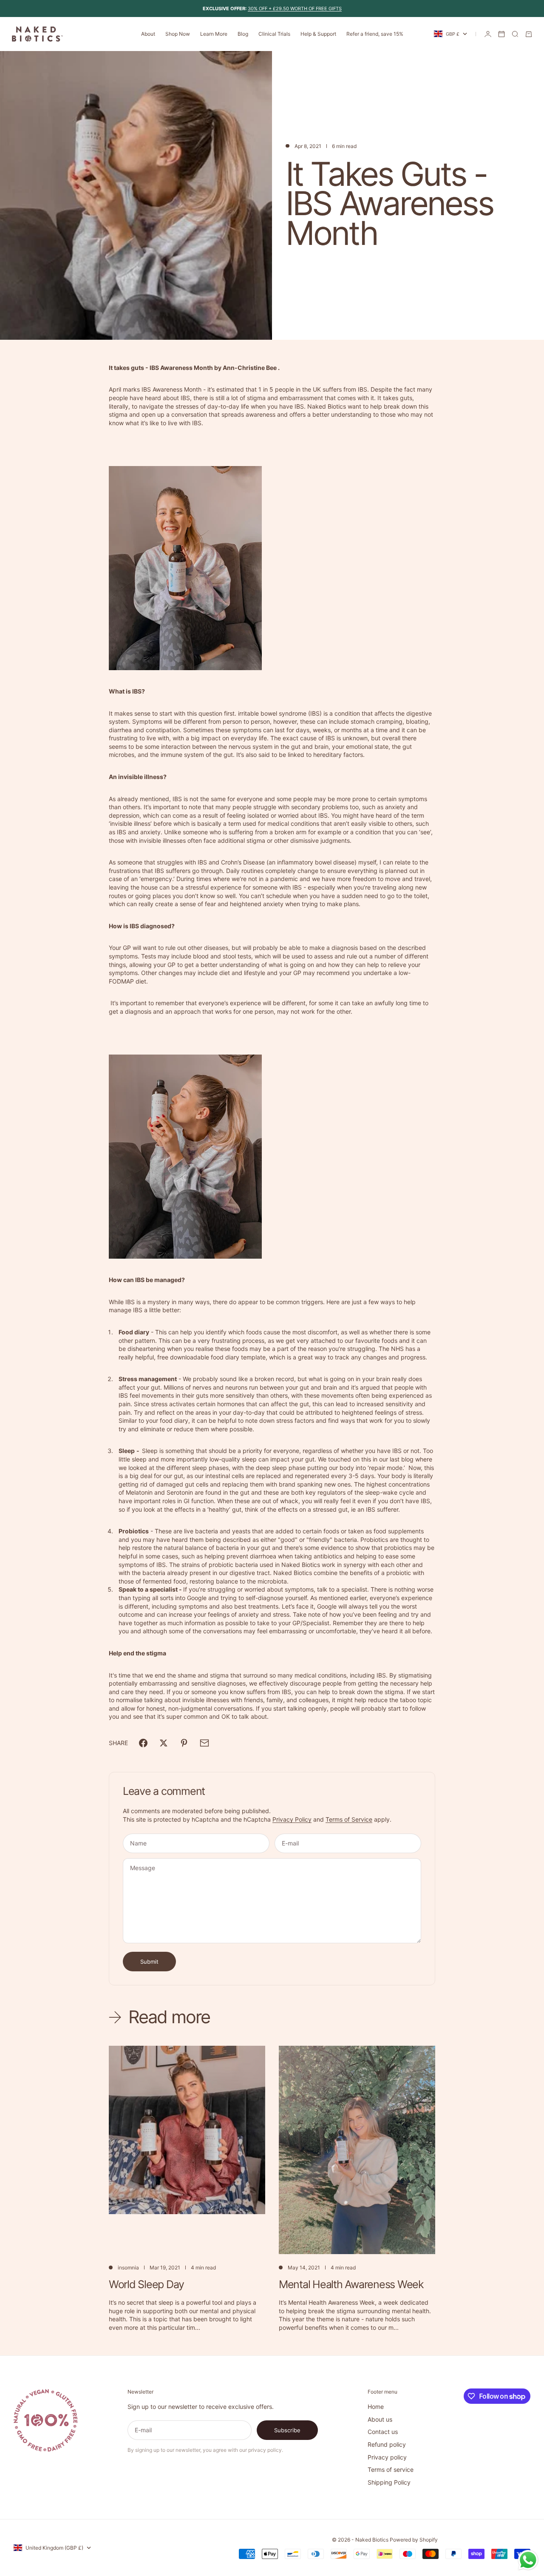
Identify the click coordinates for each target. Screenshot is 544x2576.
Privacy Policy (292, 1819)
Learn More (214, 34)
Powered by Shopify (414, 2540)
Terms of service (391, 2469)
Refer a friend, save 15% (375, 34)
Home (376, 2407)
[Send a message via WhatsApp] (528, 2560)
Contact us (383, 2432)
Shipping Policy (389, 2482)
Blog (243, 34)
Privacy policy (387, 2457)
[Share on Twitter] (164, 1743)
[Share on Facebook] (143, 1743)
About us (380, 2419)
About (148, 34)
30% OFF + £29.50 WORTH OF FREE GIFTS (295, 9)
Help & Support (318, 34)
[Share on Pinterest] (184, 1743)
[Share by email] (204, 1743)
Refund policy (387, 2444)
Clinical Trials (274, 34)
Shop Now (178, 34)
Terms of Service (349, 1819)
